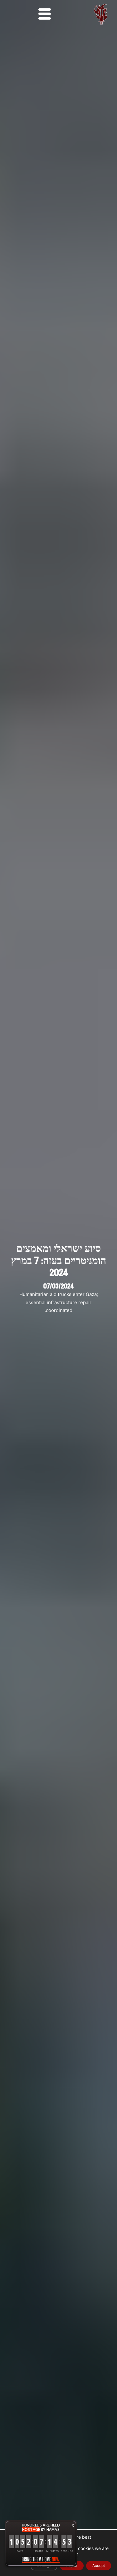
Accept (99, 2566)
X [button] (73, 2525)
